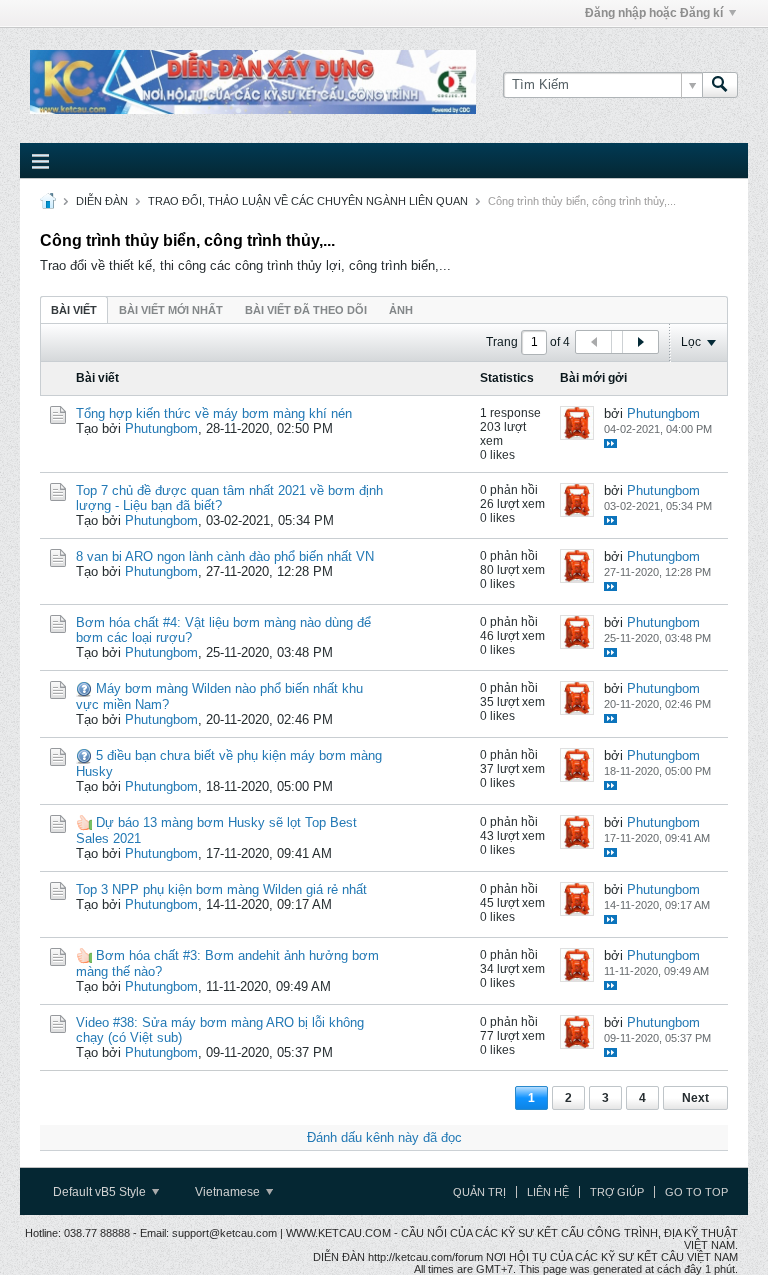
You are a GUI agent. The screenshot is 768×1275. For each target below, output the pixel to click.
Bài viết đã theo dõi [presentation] (306, 310)
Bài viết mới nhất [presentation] (171, 310)
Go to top (696, 1192)
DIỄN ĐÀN (102, 201)
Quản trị (479, 1192)
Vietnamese (229, 1192)
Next (695, 1098)
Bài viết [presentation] (74, 310)
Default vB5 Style (101, 1192)
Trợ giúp (617, 1192)
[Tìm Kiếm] (720, 85)
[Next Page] (640, 342)
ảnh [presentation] (401, 310)
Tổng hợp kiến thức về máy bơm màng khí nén (214, 413)
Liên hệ (548, 1192)
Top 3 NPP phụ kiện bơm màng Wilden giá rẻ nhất (221, 889)
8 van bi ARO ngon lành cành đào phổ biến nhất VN (225, 556)
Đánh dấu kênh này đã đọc (384, 1137)
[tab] (74, 309)
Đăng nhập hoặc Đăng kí (654, 13)
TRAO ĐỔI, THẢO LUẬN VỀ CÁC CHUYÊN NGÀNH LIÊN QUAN (308, 201)
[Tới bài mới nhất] (610, 443)
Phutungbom (161, 428)
